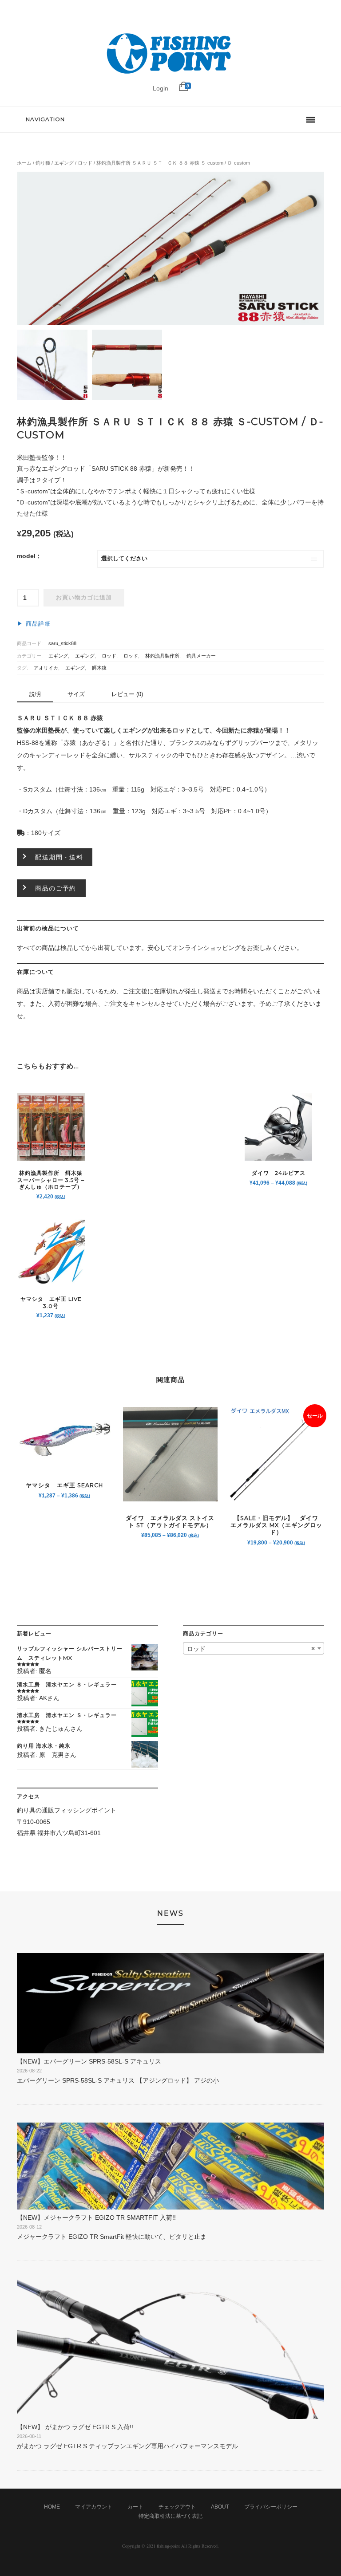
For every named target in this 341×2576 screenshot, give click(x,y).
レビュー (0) (127, 694)
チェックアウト (177, 2507)
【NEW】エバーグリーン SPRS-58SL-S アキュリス (89, 2061)
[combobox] (254, 1648)
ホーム (24, 163)
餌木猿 (99, 668)
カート (135, 2507)
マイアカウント (94, 2507)
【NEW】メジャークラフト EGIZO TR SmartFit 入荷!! (96, 2218)
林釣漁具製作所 (162, 656)
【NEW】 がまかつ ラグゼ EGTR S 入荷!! (75, 2427)
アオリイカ (46, 668)
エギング (64, 163)
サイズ (76, 694)
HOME (52, 2507)
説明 (35, 694)
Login (161, 88)
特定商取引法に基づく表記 (170, 2516)
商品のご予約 (56, 888)
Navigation (45, 119)
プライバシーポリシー (271, 2507)
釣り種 (43, 163)
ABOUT (220, 2507)
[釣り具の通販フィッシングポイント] (170, 74)
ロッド (85, 163)
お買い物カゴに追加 (84, 598)
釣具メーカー (201, 656)
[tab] (35, 695)
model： (29, 556)
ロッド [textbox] (251, 1649)
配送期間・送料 (59, 857)
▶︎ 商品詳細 (34, 624)
